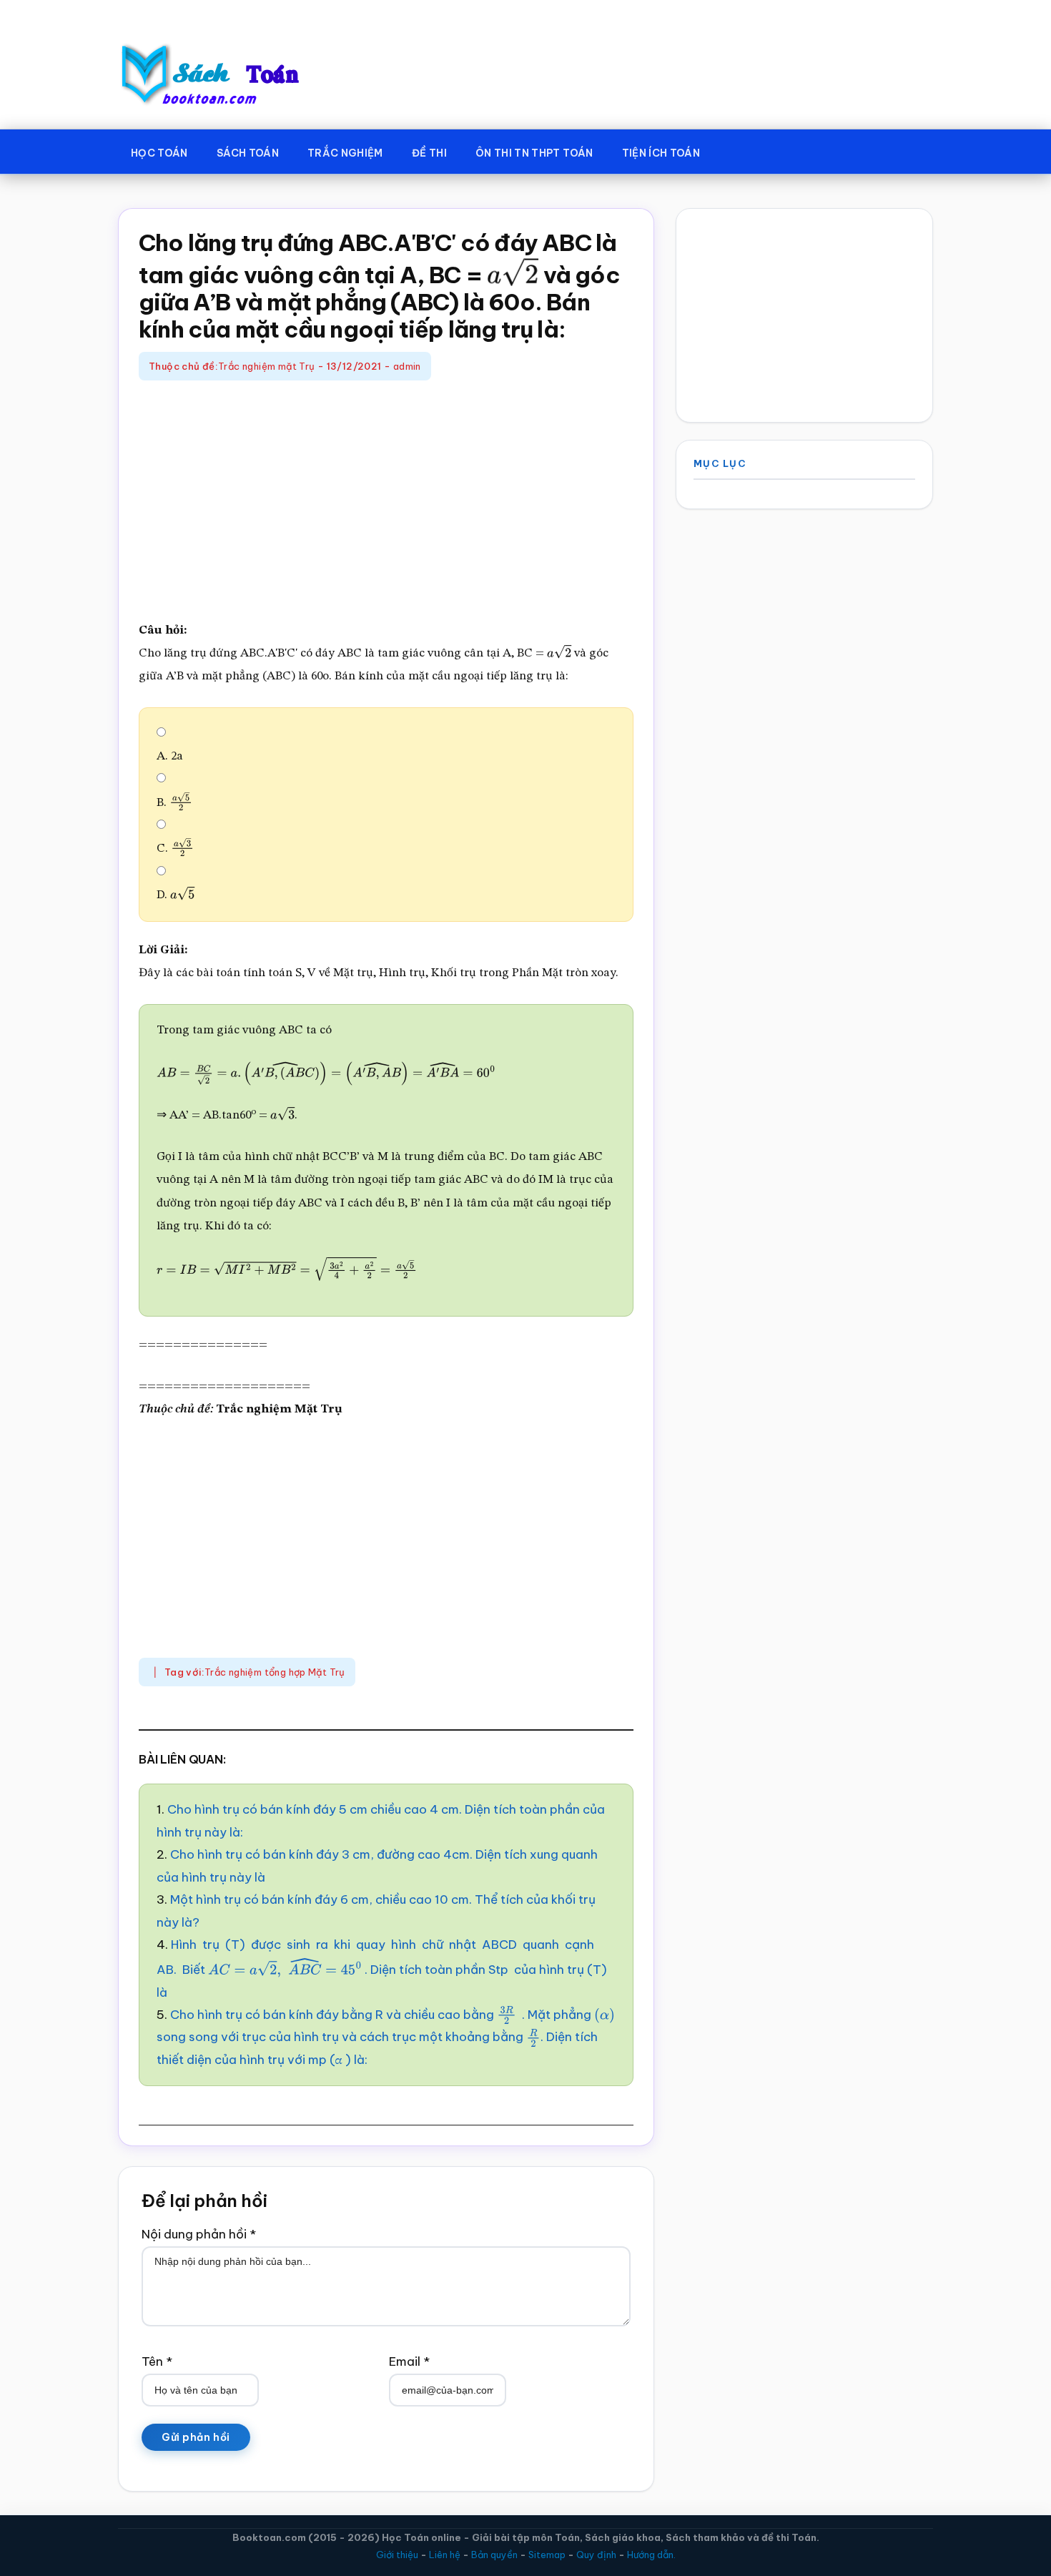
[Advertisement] (386, 502)
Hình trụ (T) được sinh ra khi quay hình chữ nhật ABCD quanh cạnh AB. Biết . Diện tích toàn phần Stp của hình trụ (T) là (382, 1968)
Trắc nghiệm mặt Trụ (266, 366)
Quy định (596, 2555)
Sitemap (547, 2555)
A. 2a (170, 756)
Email (409, 2361)
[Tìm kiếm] (735, 150)
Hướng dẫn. (651, 2555)
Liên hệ (445, 2555)
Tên (157, 2361)
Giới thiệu (397, 2555)
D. (173, 895)
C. (171, 849)
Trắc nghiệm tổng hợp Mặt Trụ (275, 1672)
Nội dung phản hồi (199, 2234)
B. (170, 803)
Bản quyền (494, 2555)
